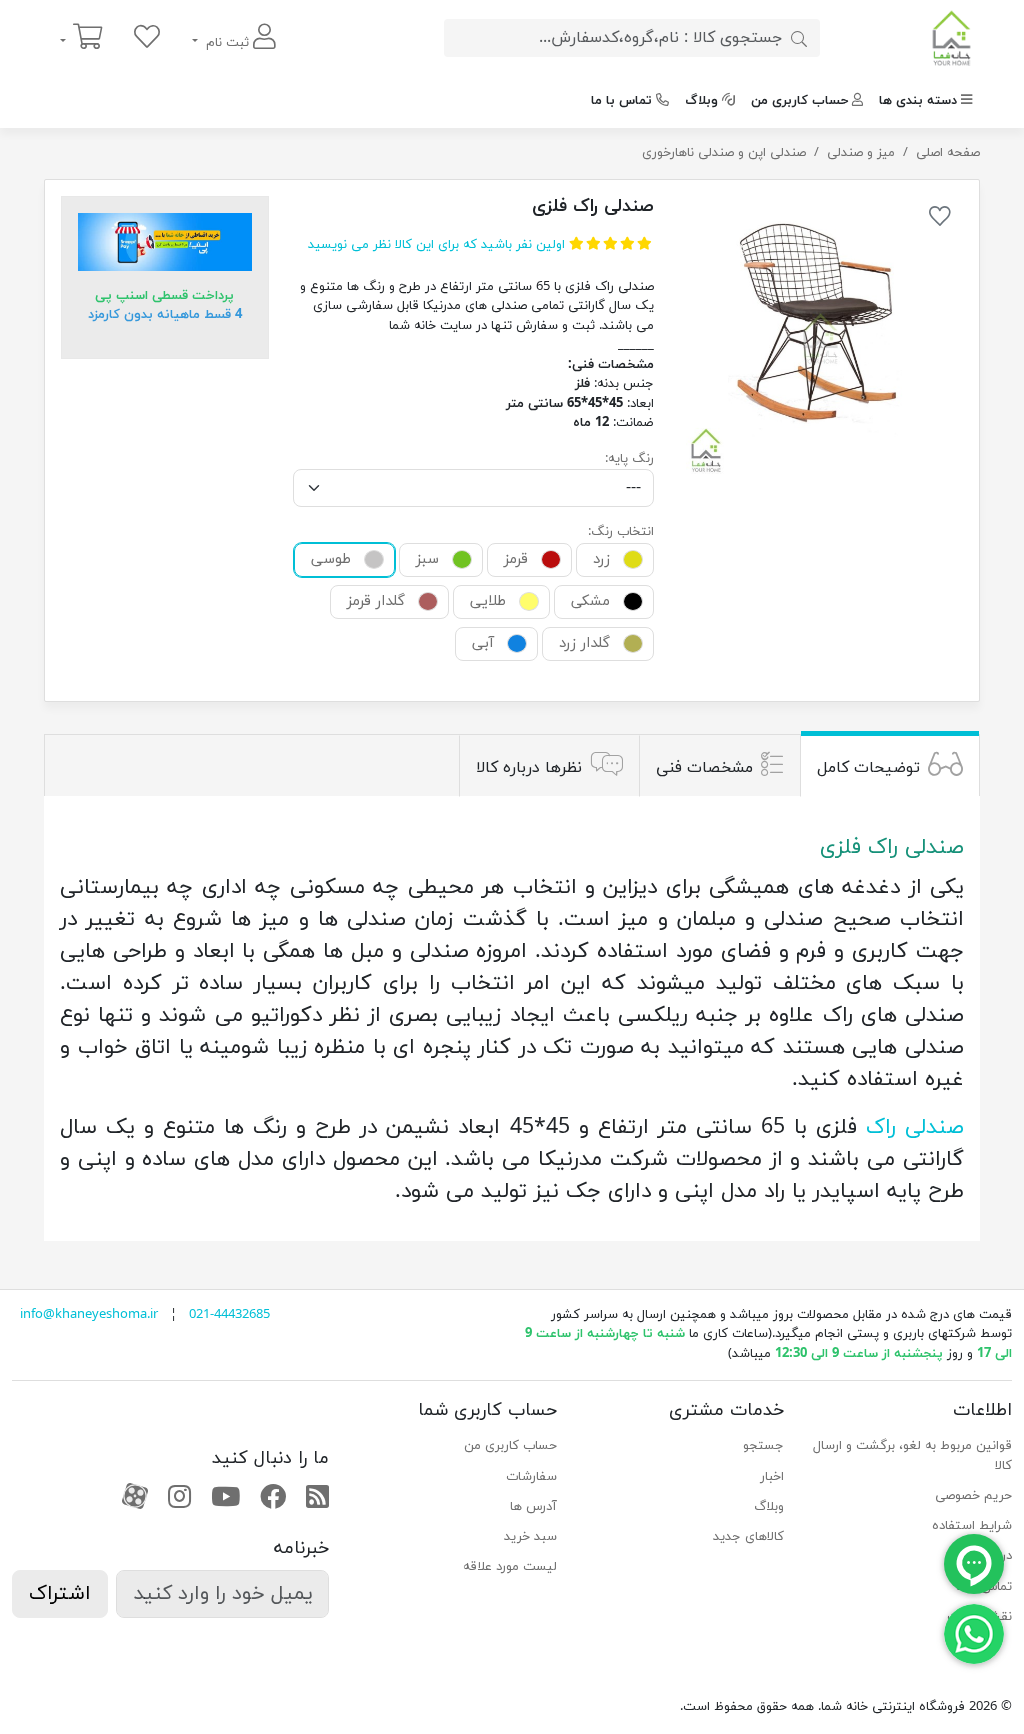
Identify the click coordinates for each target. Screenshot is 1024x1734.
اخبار (772, 1477)
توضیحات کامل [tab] (868, 768)
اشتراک (60, 1594)
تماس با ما (621, 101)
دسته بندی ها (918, 101)
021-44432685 (229, 1315)
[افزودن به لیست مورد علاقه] (940, 220)
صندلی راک (915, 1128)
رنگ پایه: (629, 459)
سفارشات (531, 1477)
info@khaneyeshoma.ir (89, 1315)
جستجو (763, 1446)
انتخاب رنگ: (621, 532)
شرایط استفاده (972, 1526)
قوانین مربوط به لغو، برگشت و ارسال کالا (912, 1456)
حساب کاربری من (799, 101)
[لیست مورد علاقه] (147, 38)
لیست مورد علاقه (510, 1567)
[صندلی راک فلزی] (820, 338)
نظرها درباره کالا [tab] (529, 768)
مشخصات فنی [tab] (704, 768)
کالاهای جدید (748, 1537)
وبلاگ (701, 101)
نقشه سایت (979, 1617)
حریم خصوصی (973, 1496)
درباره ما (990, 1556)
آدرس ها (533, 1507)
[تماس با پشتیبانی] (974, 1633)
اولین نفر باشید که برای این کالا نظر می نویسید (436, 245)
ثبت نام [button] (227, 43)
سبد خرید (530, 1537)
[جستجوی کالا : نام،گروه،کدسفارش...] (799, 38)
